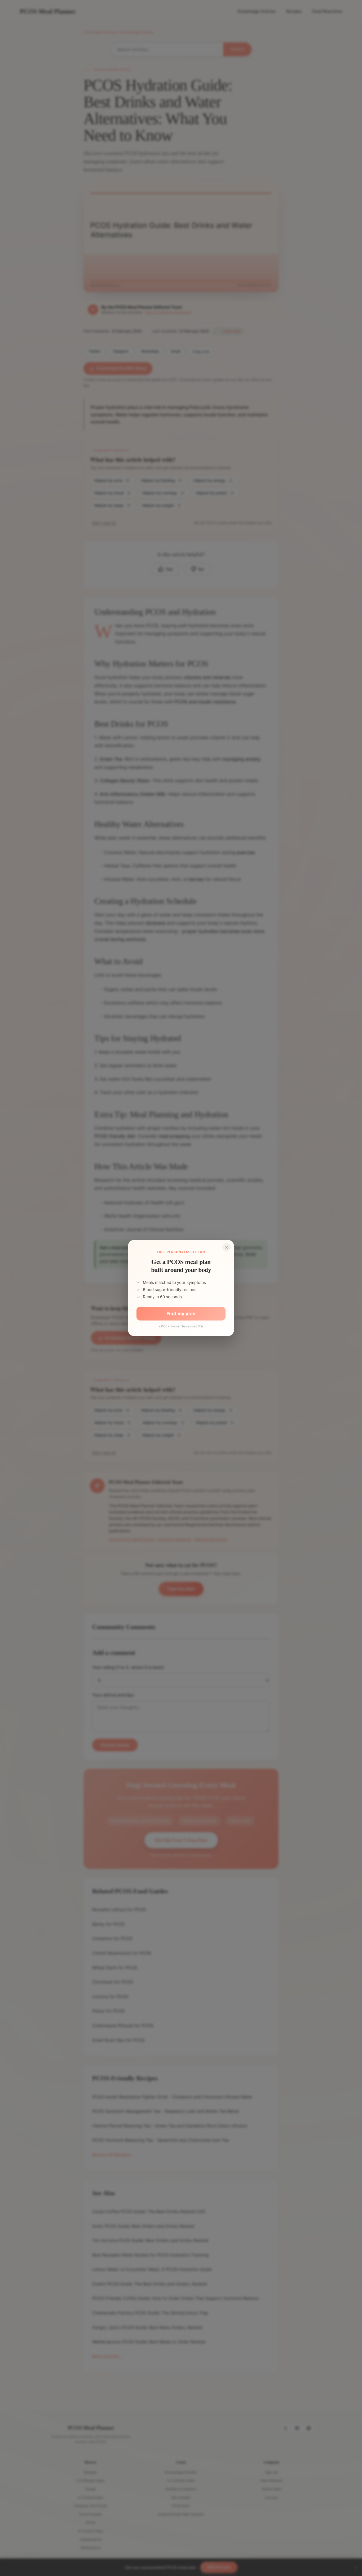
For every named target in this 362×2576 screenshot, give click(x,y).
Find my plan (181, 1314)
